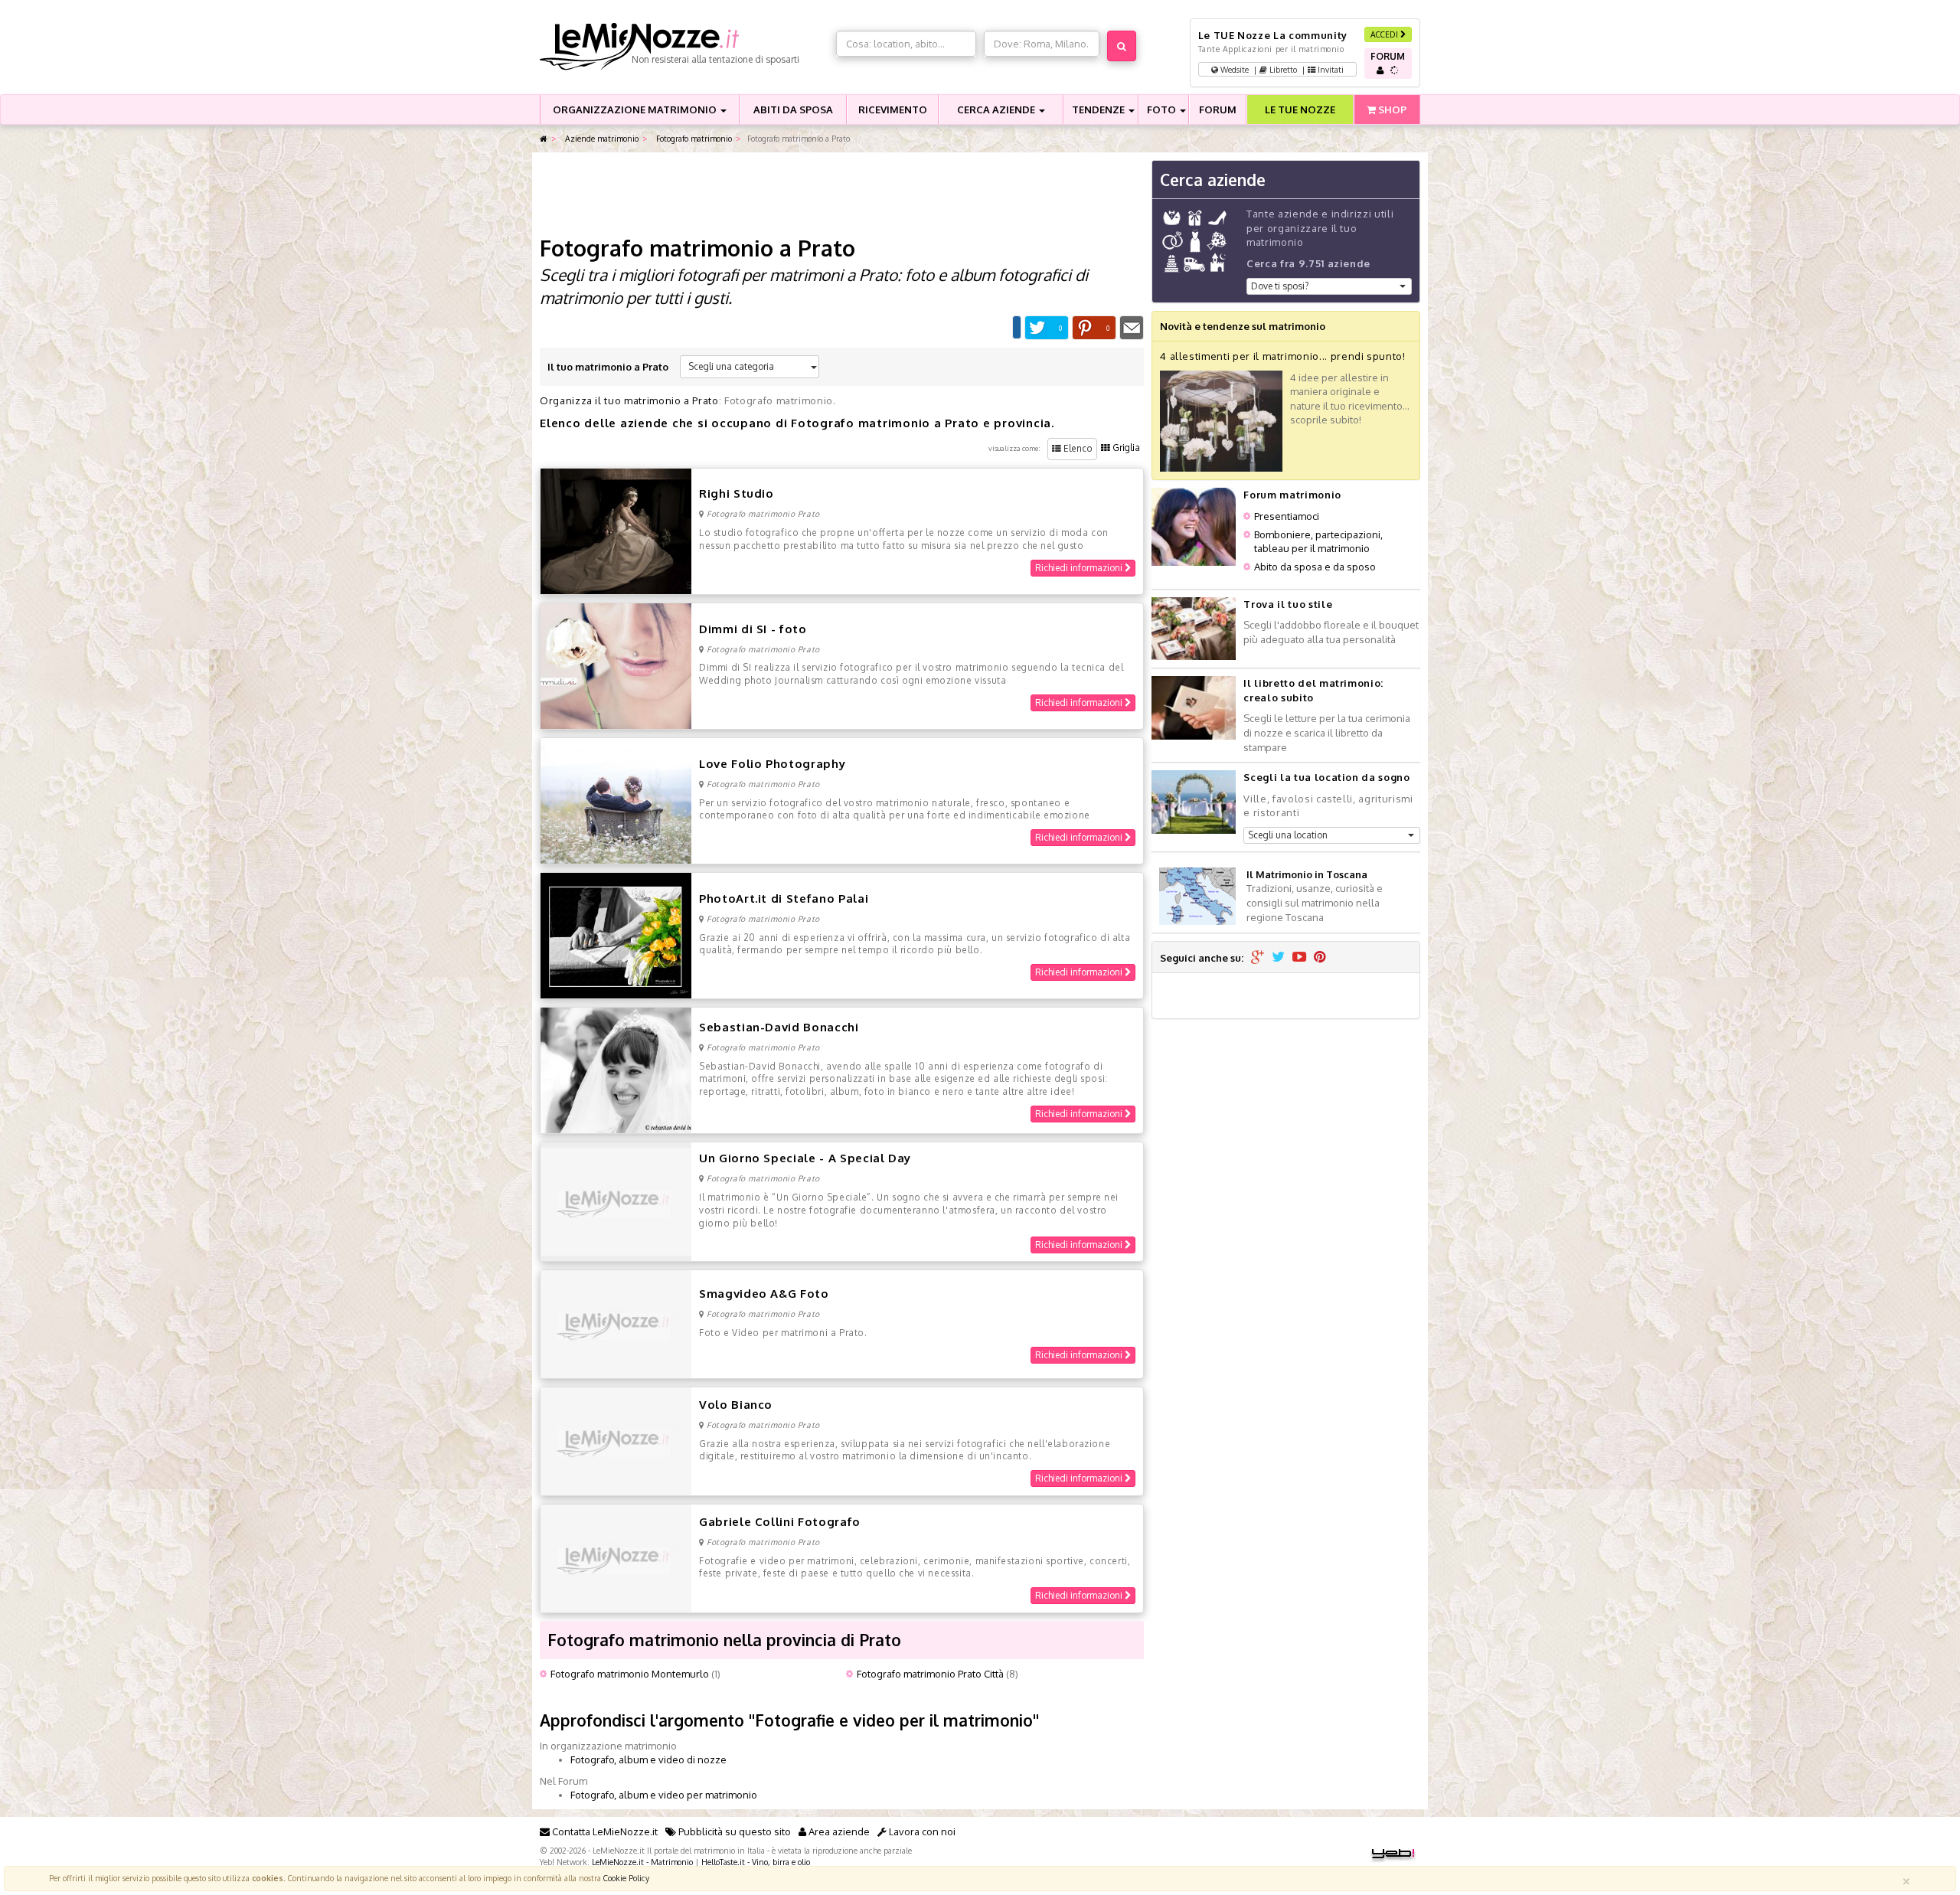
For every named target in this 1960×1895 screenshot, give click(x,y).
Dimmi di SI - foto (753, 629)
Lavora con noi (921, 1831)
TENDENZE (1099, 109)
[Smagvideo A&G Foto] (616, 1323)
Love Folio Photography (772, 764)
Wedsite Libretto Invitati (1281, 69)
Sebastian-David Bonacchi (779, 1027)
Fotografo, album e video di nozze (648, 1759)
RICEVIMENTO (893, 109)
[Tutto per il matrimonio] (544, 139)
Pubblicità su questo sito (733, 1831)
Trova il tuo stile (1288, 604)
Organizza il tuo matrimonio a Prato (629, 400)
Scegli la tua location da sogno (1326, 777)
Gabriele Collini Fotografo (780, 1522)
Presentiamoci (1287, 516)
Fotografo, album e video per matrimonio (664, 1795)
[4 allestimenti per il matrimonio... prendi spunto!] (1221, 420)
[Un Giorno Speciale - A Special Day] (616, 1201)
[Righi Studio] (616, 530)
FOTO (1163, 109)
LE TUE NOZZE (1300, 109)
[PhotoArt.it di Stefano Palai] (616, 935)
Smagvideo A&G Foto (764, 1294)
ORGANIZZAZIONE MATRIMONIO (636, 109)
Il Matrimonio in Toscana (1307, 874)
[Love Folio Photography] (616, 799)
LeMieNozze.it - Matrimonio (642, 1862)
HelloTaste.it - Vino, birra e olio (756, 1862)
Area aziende (838, 1831)
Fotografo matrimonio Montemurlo (630, 1674)
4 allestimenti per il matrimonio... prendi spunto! (1283, 356)
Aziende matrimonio (601, 138)
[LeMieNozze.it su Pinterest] (1320, 958)
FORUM (1218, 109)
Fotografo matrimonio (693, 138)
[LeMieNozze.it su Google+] (1258, 958)
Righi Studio (737, 493)
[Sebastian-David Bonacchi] (616, 1070)
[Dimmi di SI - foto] (616, 665)
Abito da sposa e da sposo (1315, 567)
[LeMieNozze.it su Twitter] (1278, 958)
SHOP (1391, 109)
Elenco (1077, 448)
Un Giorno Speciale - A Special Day (805, 1158)
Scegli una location (1288, 835)
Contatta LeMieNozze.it (604, 1831)
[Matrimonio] (684, 47)
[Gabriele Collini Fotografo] (616, 1557)
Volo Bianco (736, 1405)
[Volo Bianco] (616, 1440)
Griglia (1125, 448)
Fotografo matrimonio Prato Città (930, 1674)
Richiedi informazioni (1080, 568)
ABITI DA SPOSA (793, 109)
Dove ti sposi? (1280, 286)
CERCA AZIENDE (997, 109)
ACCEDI (1385, 34)
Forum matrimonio (1292, 495)
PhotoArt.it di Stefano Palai (784, 898)
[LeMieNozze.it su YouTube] (1299, 958)
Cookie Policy (626, 1878)
